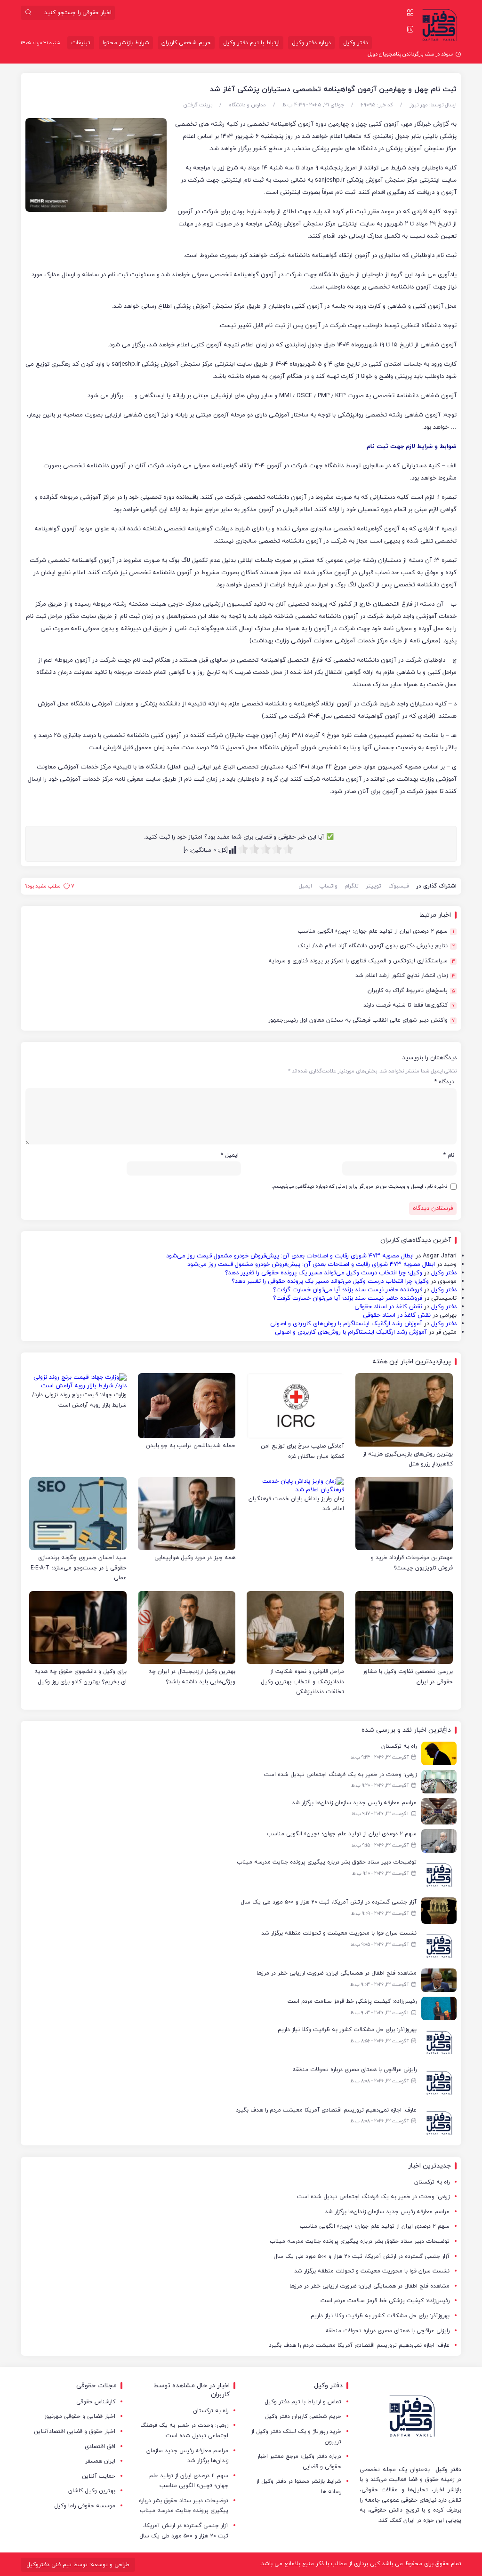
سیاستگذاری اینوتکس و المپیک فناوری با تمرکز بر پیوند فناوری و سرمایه (362, 961)
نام (449, 1155)
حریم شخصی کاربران (186, 43)
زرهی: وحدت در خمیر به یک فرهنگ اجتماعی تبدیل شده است (373, 2197)
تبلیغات (81, 43)
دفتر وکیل (356, 43)
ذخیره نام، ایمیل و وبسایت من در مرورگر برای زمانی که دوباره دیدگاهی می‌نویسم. (359, 1186)
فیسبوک (399, 886)
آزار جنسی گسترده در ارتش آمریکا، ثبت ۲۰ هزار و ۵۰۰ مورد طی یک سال (361, 2256)
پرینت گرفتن (198, 105)
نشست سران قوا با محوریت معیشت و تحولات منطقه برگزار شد (372, 2271)
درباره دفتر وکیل (311, 43)
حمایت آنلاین (99, 2476)
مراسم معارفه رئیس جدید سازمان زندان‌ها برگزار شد (387, 2212)
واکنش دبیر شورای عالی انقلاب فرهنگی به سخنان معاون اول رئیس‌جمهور (361, 1020)
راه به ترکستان (432, 2182)
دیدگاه (444, 1082)
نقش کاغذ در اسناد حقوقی (388, 1307)
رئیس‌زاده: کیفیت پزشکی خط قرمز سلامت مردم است (385, 2301)
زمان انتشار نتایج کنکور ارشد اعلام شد (405, 976)
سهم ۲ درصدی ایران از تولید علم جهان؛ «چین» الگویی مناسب (376, 932)
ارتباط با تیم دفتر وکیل (251, 43)
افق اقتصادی (100, 2447)
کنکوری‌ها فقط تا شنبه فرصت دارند (409, 1005)
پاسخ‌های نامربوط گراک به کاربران (411, 991)
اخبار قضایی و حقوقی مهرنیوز (80, 2416)
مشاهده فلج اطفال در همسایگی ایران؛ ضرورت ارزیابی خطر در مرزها (370, 2286)
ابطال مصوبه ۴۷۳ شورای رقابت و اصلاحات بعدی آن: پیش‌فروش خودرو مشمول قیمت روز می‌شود (290, 1256)
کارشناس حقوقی (96, 2402)
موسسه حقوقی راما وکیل (85, 2506)
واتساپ (328, 886)
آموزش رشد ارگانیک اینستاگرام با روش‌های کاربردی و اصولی (346, 1324)
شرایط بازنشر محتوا (126, 43)
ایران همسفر (100, 2461)
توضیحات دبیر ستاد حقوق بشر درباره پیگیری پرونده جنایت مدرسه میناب (360, 2241)
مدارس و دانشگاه (247, 105)
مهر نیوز (419, 105)
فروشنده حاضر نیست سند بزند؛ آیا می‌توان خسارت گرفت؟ (348, 1290)
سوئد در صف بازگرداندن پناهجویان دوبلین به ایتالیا (398, 54)
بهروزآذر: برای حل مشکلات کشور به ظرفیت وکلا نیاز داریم (380, 2316)
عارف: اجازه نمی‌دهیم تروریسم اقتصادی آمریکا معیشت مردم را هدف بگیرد (359, 2345)
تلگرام (352, 886)
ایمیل (305, 886)
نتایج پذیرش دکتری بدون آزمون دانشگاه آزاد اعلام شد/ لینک (376, 946)
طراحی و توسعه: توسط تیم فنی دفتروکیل (78, 2565)
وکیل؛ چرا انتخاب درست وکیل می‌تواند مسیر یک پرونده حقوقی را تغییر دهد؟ (324, 1273)
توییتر (374, 886)
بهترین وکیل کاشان (92, 2491)
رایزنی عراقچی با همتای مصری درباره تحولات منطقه (387, 2331)
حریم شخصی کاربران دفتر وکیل (303, 2416)
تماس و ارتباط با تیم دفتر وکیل (303, 2402)
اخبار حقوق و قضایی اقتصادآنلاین (75, 2432)
